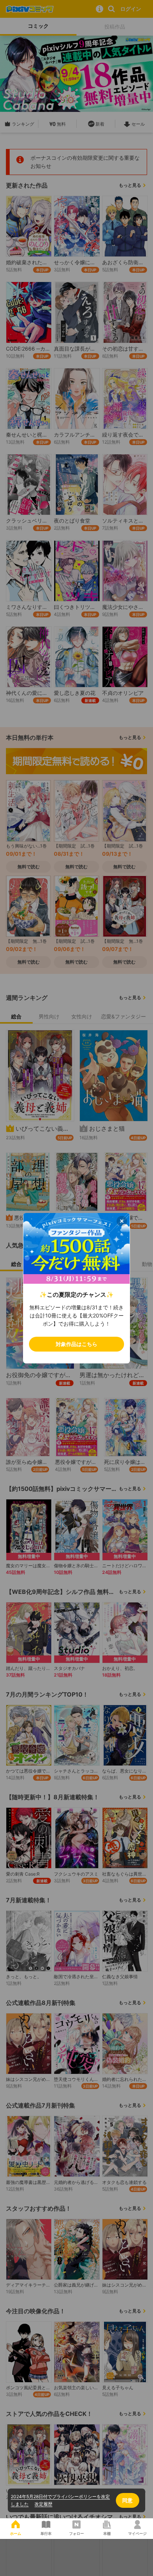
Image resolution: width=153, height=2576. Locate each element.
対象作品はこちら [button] (76, 1344)
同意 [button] (127, 2500)
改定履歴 (43, 2504)
